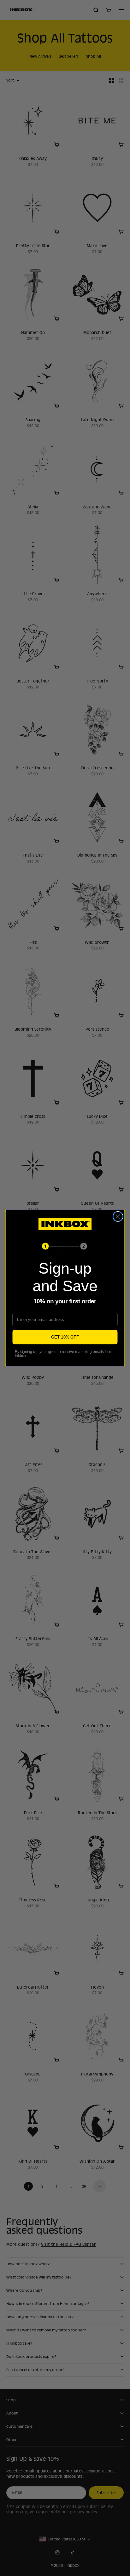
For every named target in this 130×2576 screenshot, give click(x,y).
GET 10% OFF (65, 1337)
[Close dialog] (118, 1217)
